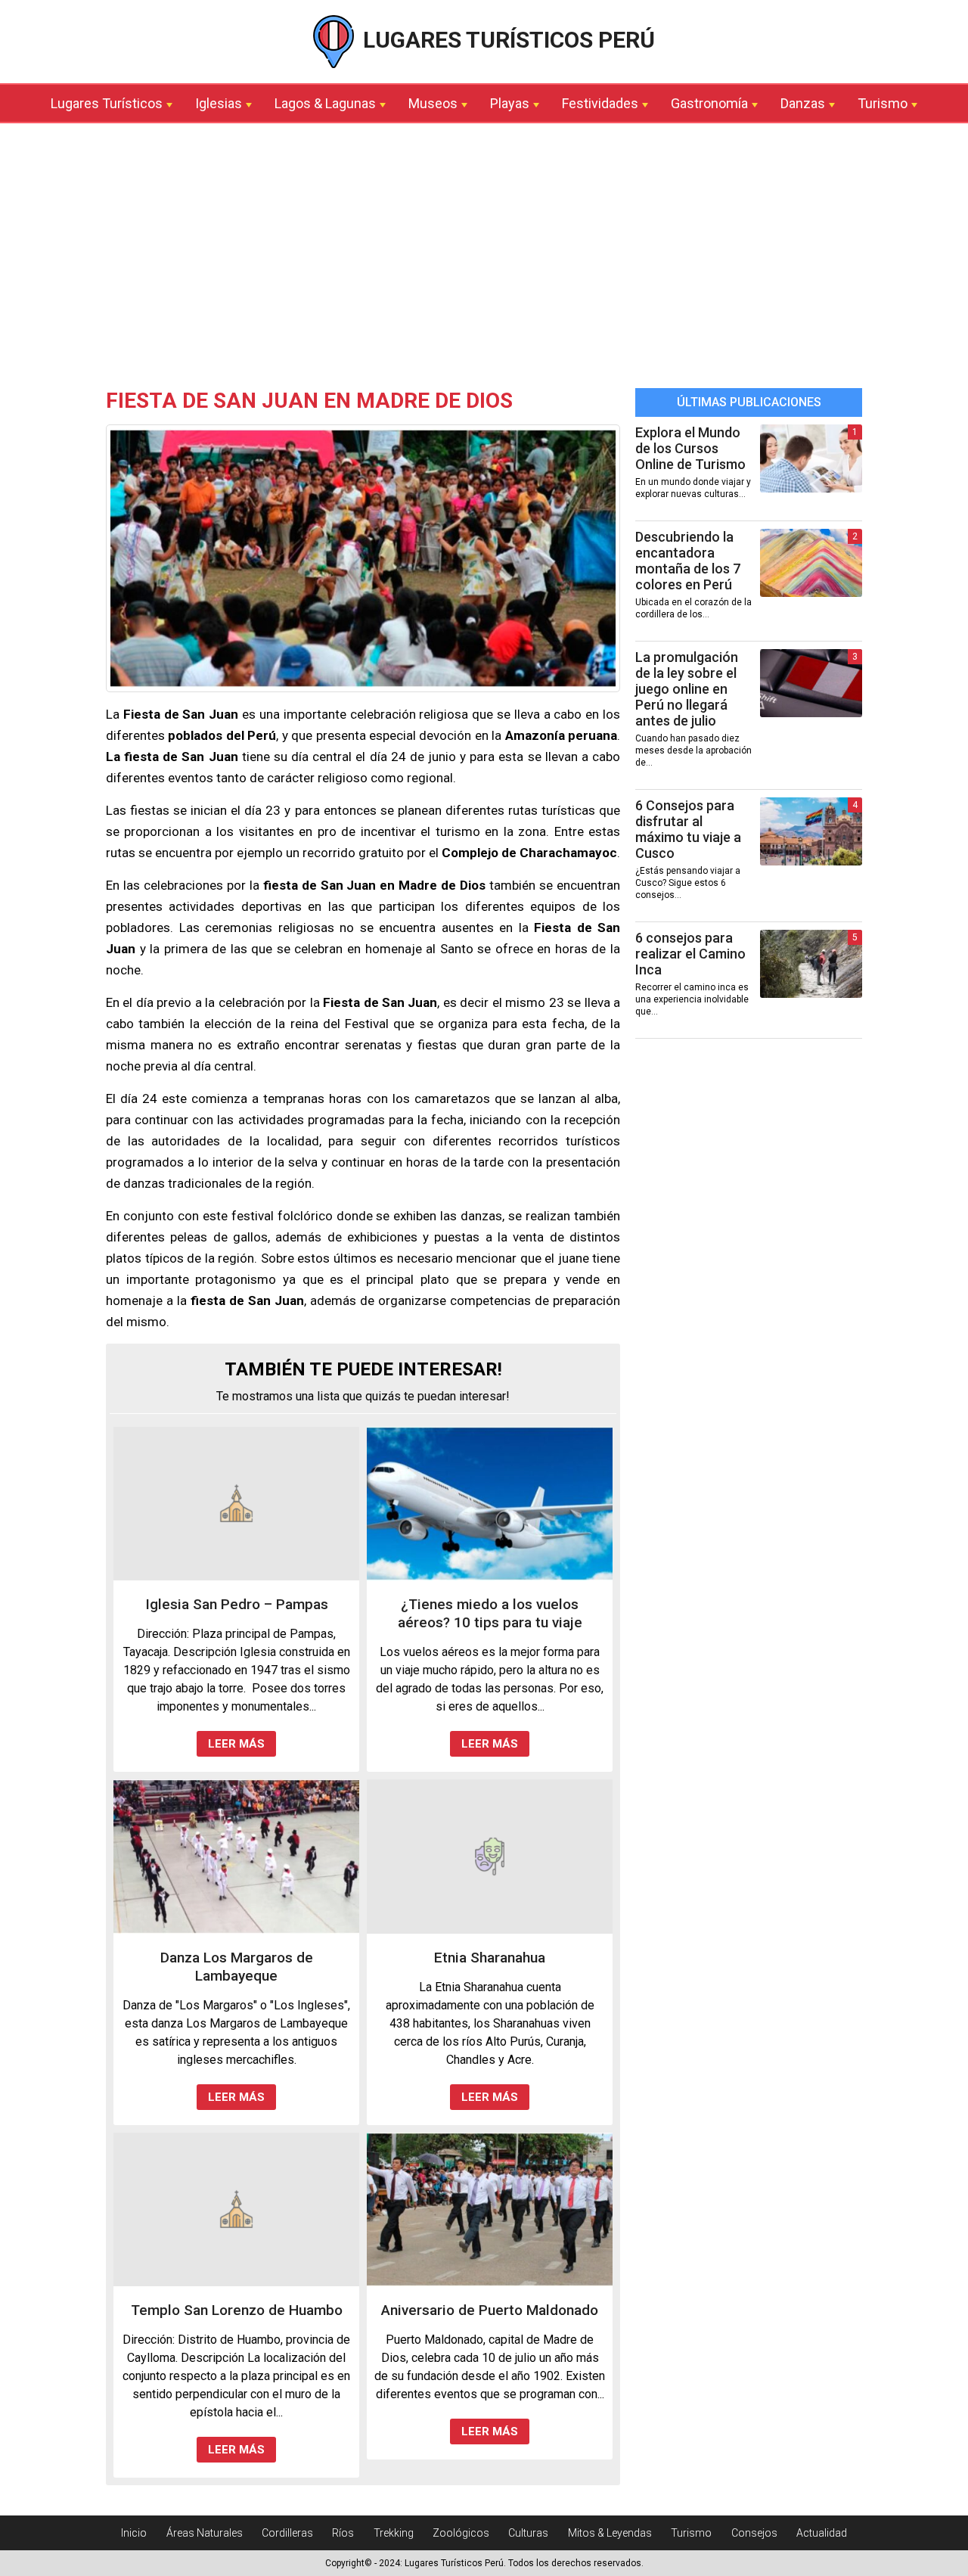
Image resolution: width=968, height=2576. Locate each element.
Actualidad (822, 2533)
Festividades (600, 103)
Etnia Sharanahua (490, 1958)
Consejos (754, 2533)
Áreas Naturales (205, 2533)
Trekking (394, 2533)
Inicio (134, 2533)
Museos (433, 103)
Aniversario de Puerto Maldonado (490, 2310)
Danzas (803, 103)
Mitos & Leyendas (610, 2533)
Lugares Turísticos (107, 103)
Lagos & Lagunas (325, 103)
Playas (510, 103)
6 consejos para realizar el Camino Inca (690, 954)
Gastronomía (709, 103)
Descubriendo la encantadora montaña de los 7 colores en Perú (688, 561)
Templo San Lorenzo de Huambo (237, 2310)
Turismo (883, 103)
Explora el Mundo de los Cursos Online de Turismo (690, 448)
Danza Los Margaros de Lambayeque (237, 1967)
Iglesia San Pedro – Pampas (237, 1604)
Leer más (236, 1744)
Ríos (343, 2533)
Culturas (528, 2533)
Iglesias (219, 103)
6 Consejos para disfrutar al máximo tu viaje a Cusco (688, 829)
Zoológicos (461, 2533)
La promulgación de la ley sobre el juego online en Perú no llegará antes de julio (687, 689)
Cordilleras (287, 2533)
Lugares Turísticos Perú (506, 40)
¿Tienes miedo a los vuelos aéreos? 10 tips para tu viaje (490, 1613)
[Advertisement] (484, 259)
